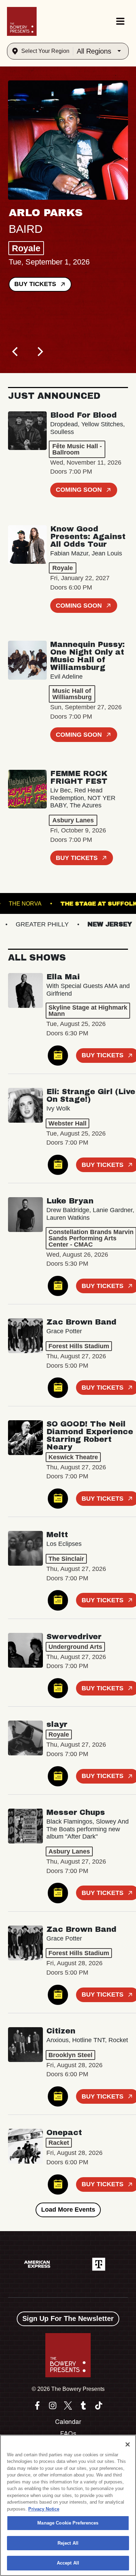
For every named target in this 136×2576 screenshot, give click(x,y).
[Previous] (16, 351)
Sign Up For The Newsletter (68, 2318)
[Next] (39, 351)
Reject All (68, 2543)
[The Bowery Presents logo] (22, 21)
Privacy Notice (44, 2509)
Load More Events (68, 2210)
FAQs (68, 2434)
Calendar (68, 2422)
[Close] (128, 2444)
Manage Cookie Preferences (68, 2523)
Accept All (68, 2563)
